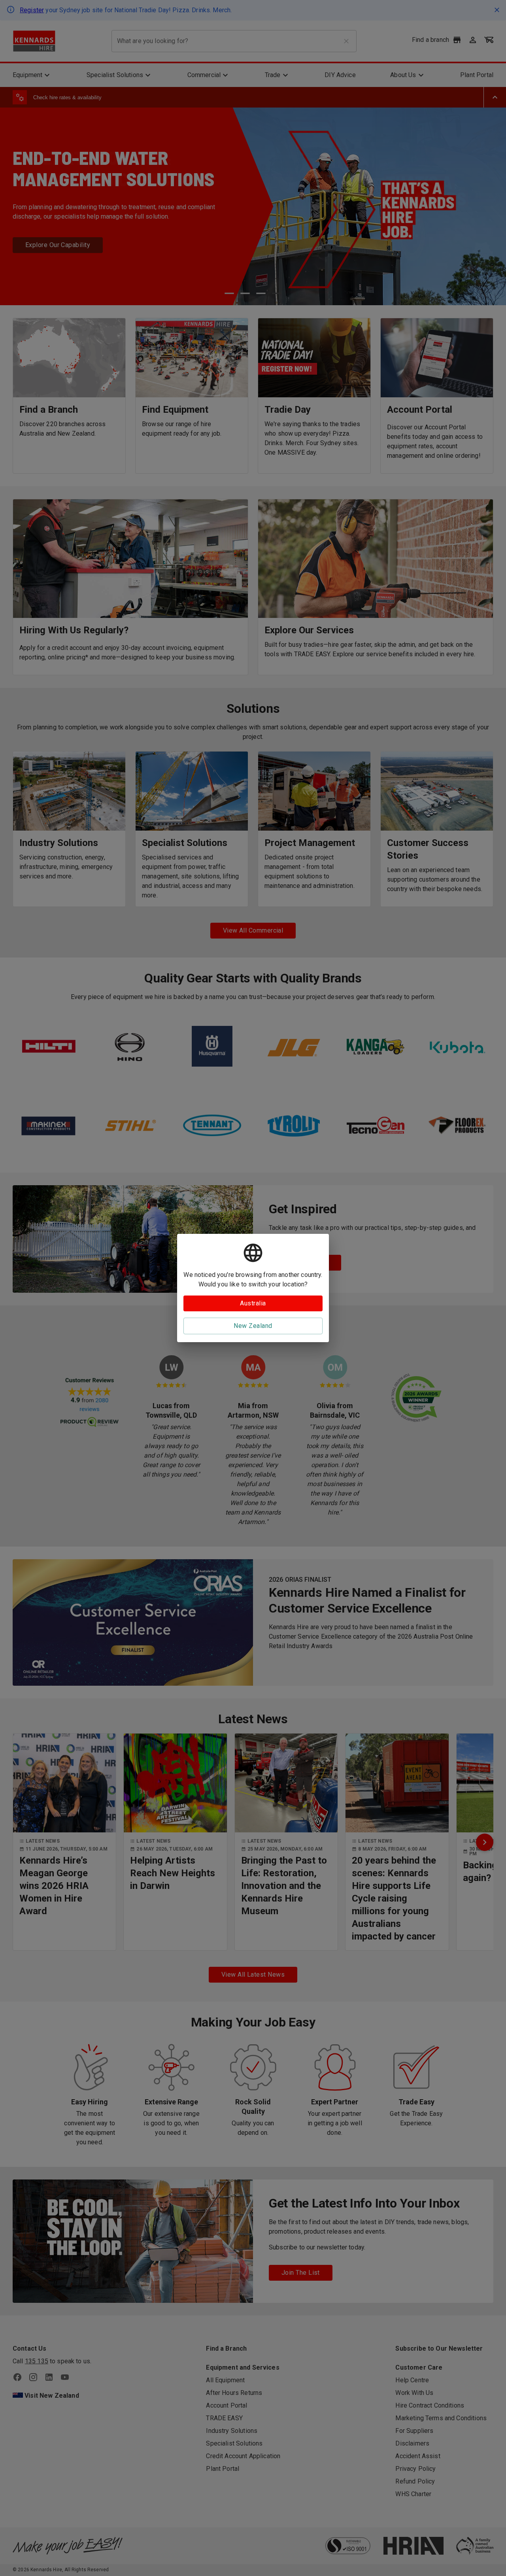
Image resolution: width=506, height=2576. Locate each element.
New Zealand (253, 1326)
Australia (253, 1303)
